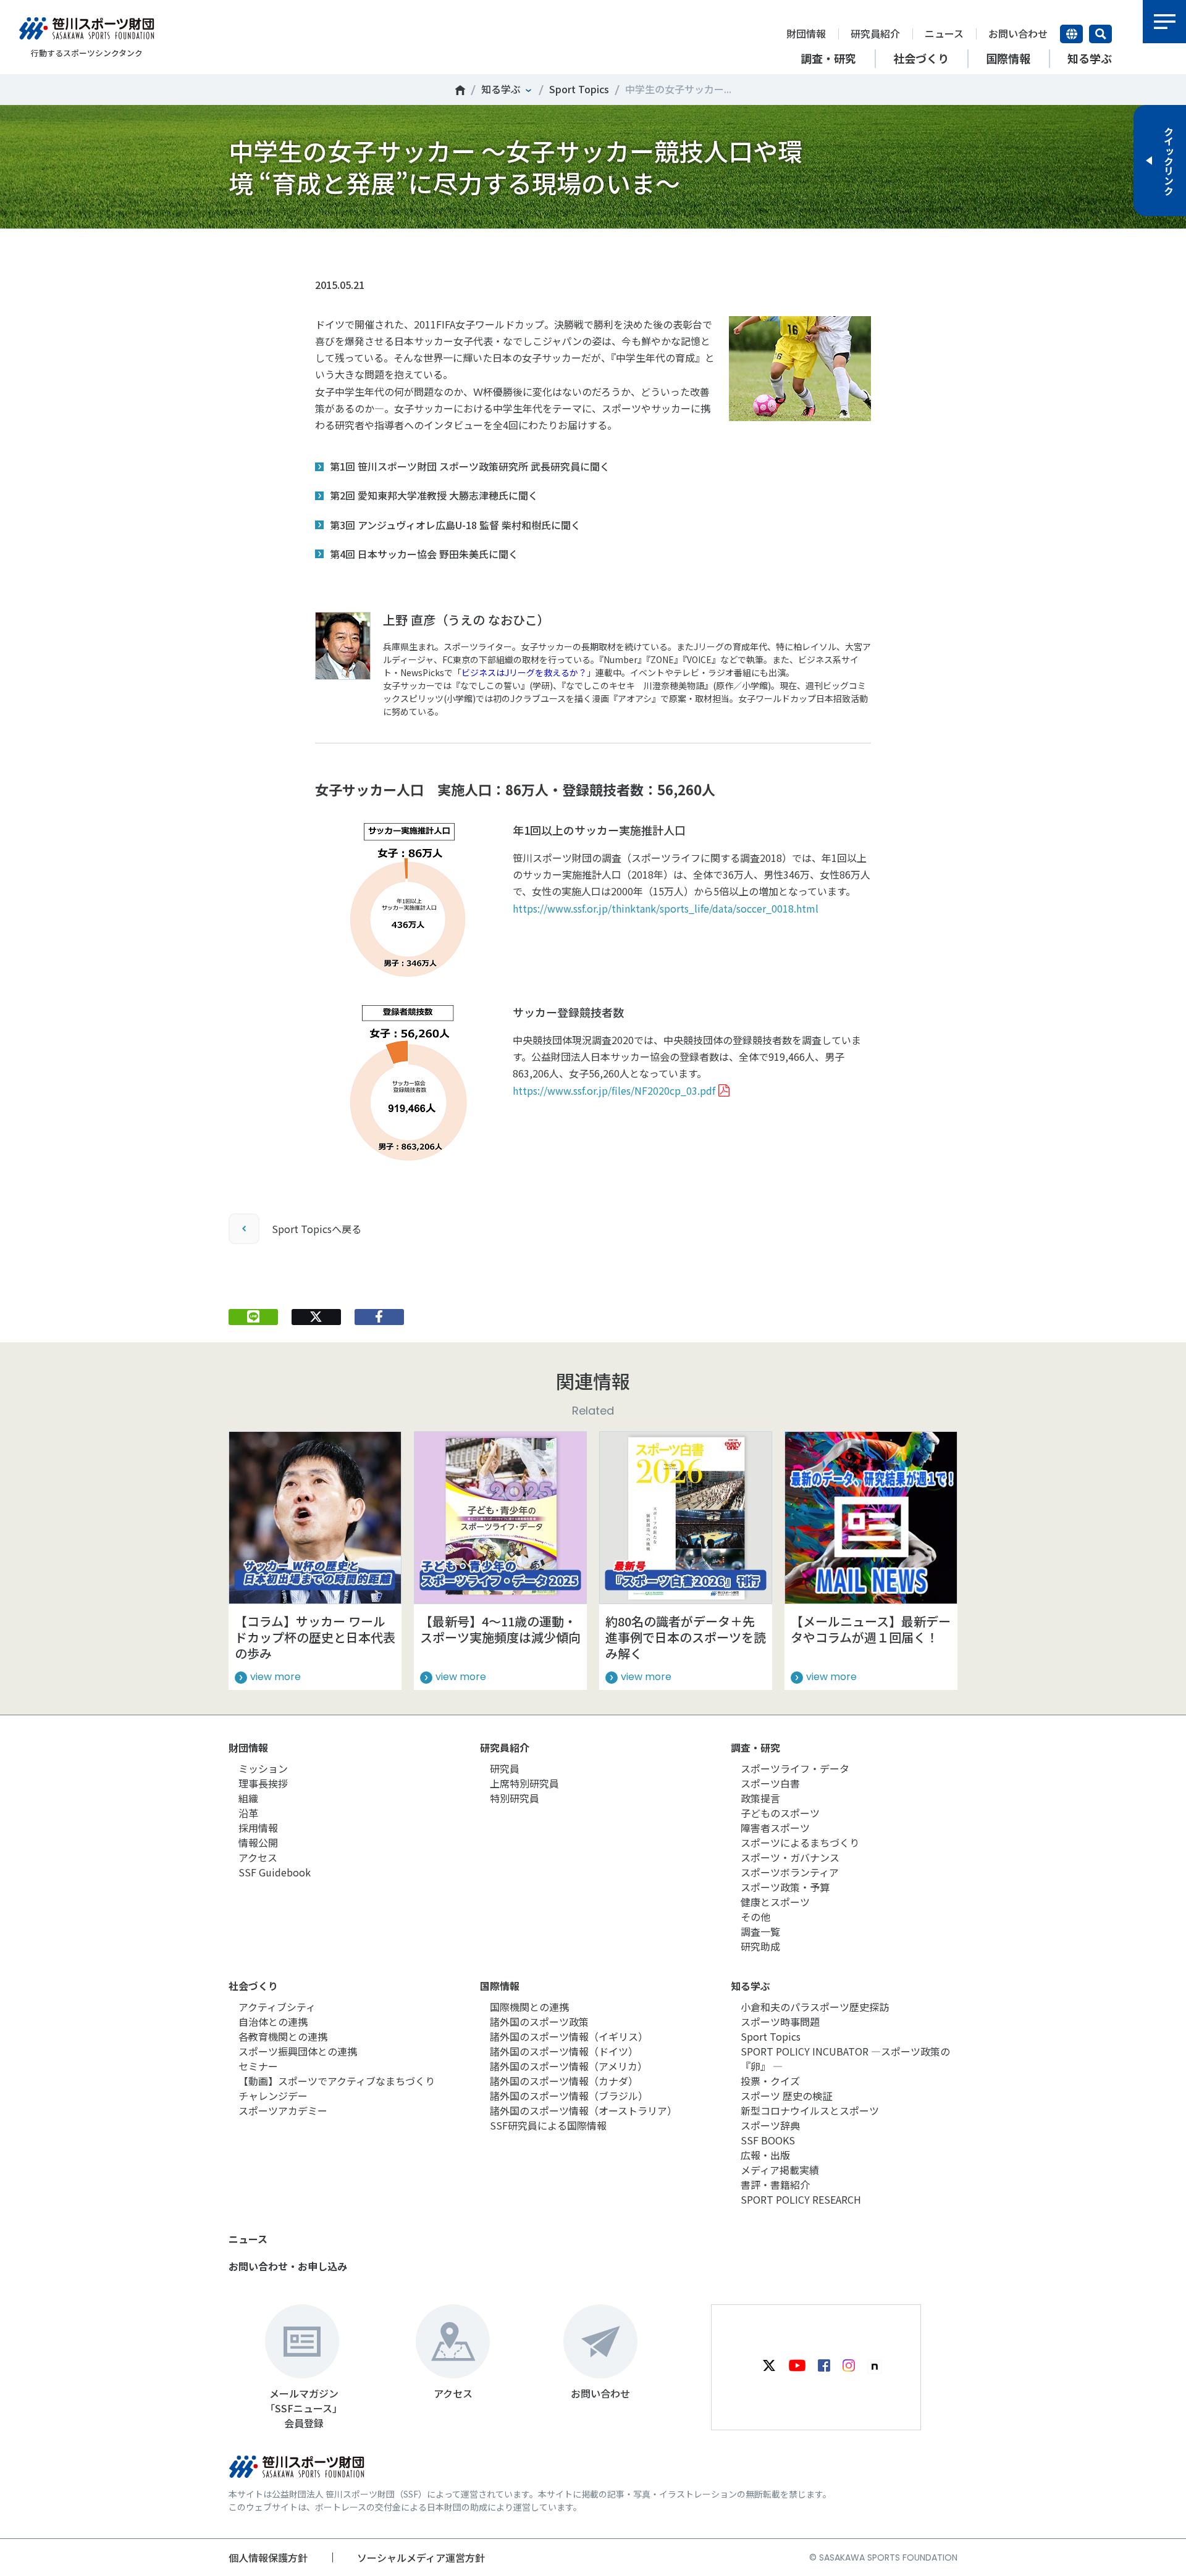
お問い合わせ (1018, 33)
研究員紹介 (875, 33)
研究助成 (760, 1946)
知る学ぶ (501, 89)
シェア (379, 248)
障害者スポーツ (775, 1828)
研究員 (505, 1768)
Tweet (316, 248)
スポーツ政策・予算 (785, 1887)
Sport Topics (579, 89)
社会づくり (253, 1986)
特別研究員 (515, 1798)
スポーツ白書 (770, 1783)
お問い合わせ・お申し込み (288, 2266)
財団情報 (806, 33)
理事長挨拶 (263, 1783)
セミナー (258, 2066)
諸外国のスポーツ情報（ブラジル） (569, 2096)
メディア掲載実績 (780, 2170)
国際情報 (500, 1986)
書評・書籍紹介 (775, 2185)
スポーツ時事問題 (780, 2022)
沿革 (248, 1813)
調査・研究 (755, 1747)
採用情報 (258, 1828)
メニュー (1164, 22)
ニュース (944, 33)
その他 (755, 1917)
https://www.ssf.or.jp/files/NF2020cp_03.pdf (614, 1090)
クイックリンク (1169, 161)
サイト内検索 (1100, 34)
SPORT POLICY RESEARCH (801, 2199)
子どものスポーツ (780, 1813)
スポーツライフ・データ (795, 1768)
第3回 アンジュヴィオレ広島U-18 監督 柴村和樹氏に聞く (455, 525)
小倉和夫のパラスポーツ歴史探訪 (815, 2007)
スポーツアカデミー (283, 2110)
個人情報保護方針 (268, 2557)
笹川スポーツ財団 (460, 90)
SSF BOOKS (768, 2140)
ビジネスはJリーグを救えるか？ (524, 672)
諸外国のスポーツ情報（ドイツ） (564, 2051)
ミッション (263, 1768)
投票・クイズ (770, 2081)
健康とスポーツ (775, 1902)
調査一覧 (760, 1931)
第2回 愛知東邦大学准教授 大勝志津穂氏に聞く (434, 495)
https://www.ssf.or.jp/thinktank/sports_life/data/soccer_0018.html (666, 908)
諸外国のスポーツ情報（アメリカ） (569, 2066)
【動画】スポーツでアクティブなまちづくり (337, 2081)
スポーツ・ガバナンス (790, 1857)
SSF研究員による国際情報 (548, 2125)
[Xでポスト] (316, 1317)
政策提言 (760, 1798)
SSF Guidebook (275, 1872)
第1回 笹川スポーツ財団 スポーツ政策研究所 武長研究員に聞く (470, 466)
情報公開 (258, 1842)
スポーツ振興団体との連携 (298, 2051)
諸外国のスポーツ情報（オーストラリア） (583, 2110)
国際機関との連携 (529, 2007)
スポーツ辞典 (770, 2125)
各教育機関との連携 (283, 2036)
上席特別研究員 (524, 1783)
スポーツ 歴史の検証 (786, 2096)
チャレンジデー (273, 2096)
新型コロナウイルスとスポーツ (810, 2110)
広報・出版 (765, 2155)
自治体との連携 (273, 2022)
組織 (248, 1798)
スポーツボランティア (790, 1872)
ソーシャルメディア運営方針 (421, 2557)
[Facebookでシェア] (379, 1317)
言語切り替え (1071, 34)
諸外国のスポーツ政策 (539, 2022)
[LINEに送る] (253, 1317)
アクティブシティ (277, 2007)
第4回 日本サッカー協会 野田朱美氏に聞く (424, 554)
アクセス (258, 1857)
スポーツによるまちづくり (800, 1842)
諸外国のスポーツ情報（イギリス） (569, 2036)
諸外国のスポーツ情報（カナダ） (564, 2081)
